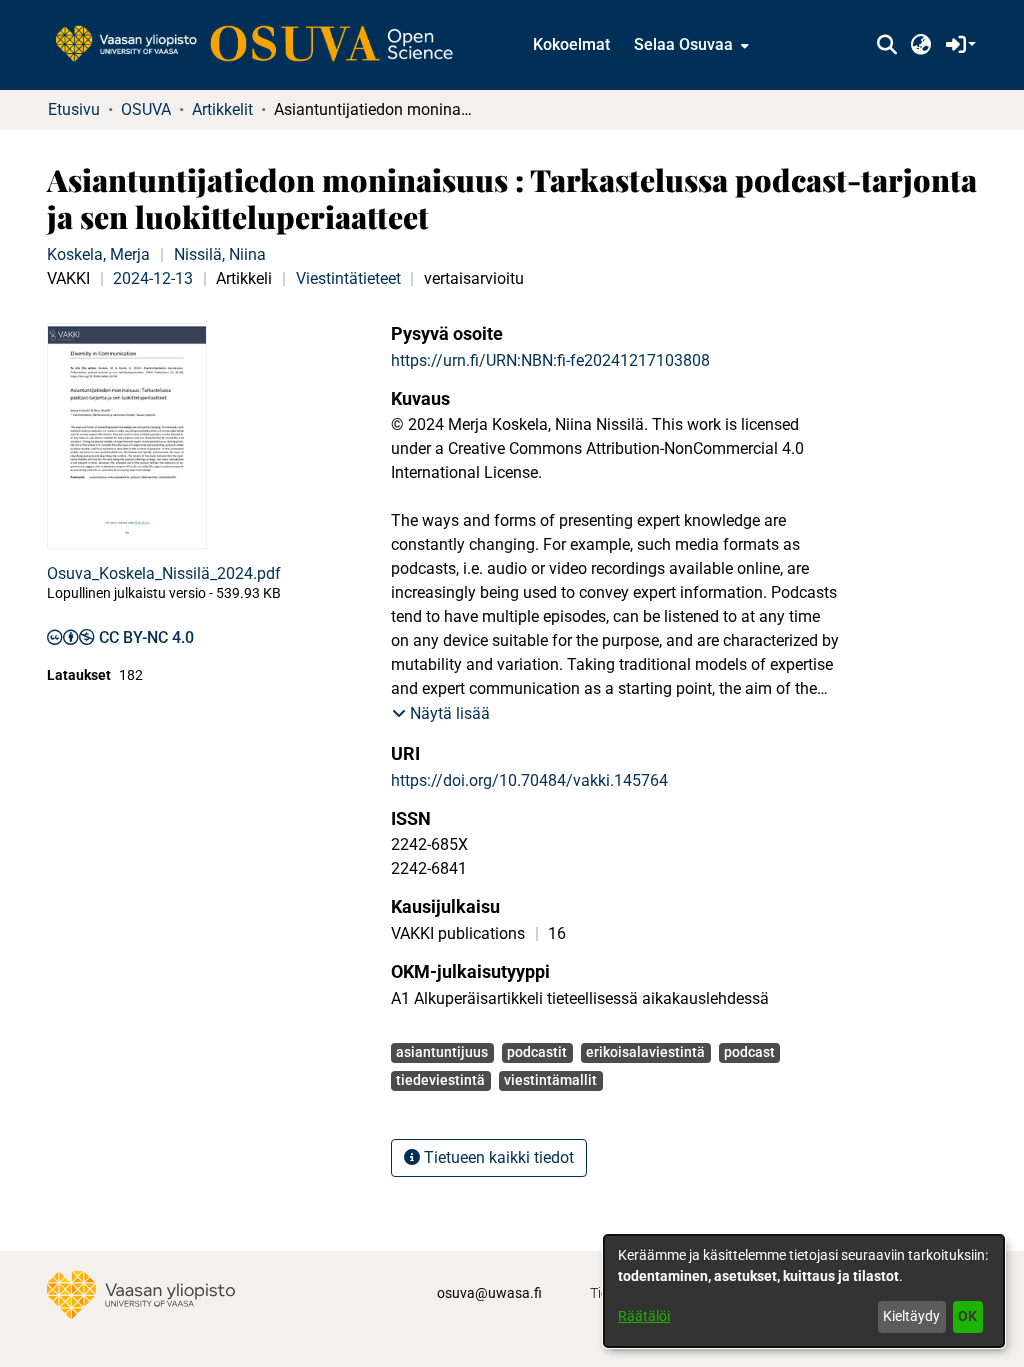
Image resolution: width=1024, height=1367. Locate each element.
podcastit (537, 1052)
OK (967, 1316)
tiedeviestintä (440, 1080)
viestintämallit (550, 1080)
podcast (749, 1052)
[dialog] (804, 1291)
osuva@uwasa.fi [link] (489, 1293)
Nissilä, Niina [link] (220, 254)
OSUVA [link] (146, 109)
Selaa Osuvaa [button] (683, 44)
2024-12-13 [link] (153, 278)
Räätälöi (644, 1316)
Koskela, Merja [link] (98, 254)
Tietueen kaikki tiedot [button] (497, 1157)
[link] (264, 45)
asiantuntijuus (442, 1052)
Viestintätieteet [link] (348, 278)
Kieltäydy (911, 1316)
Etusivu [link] (74, 109)
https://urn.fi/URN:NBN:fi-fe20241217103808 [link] (550, 360)
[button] (886, 45)
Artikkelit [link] (222, 109)
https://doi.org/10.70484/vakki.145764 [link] (529, 780)
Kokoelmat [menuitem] (571, 44)
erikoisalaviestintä (645, 1052)
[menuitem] (689, 45)
